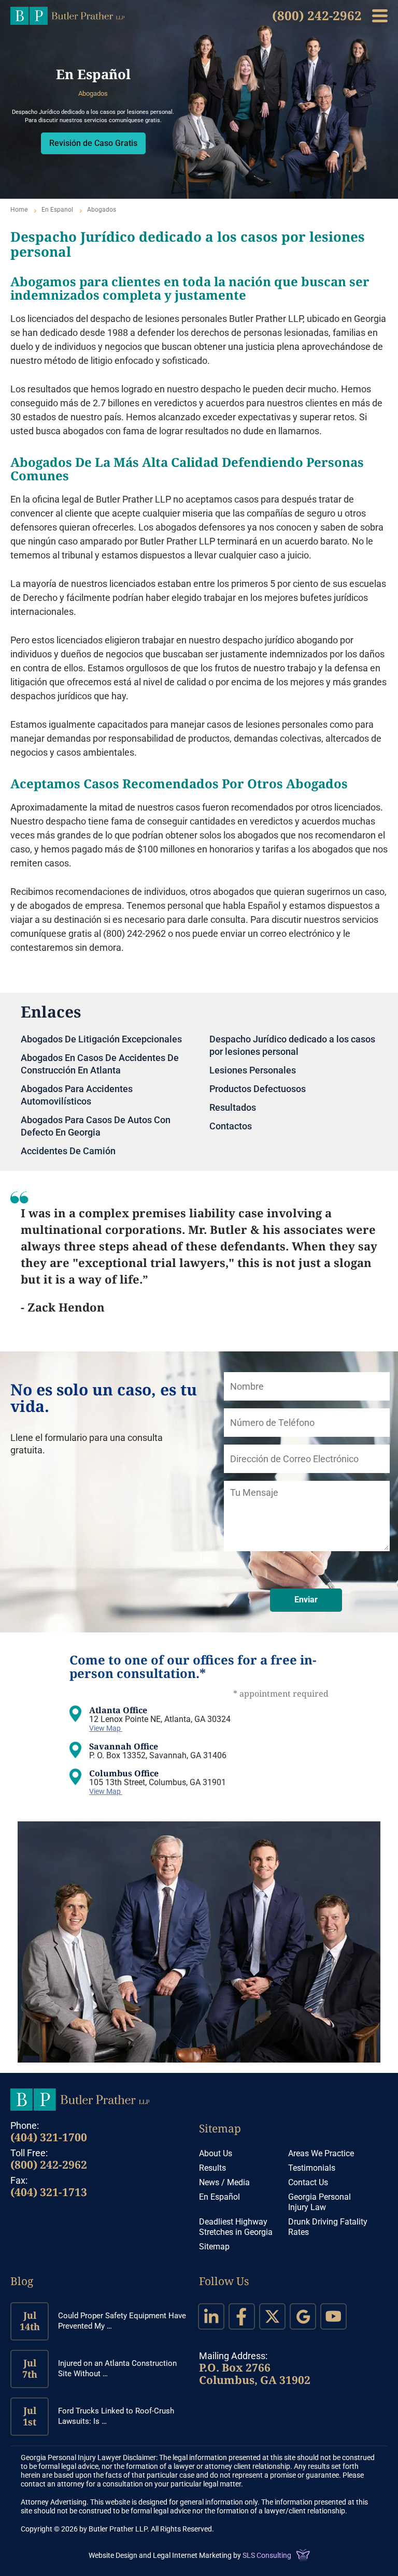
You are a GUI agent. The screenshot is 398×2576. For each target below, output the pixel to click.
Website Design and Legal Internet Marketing (160, 2555)
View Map (106, 1728)
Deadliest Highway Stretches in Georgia (236, 2227)
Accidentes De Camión (68, 1151)
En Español (219, 2197)
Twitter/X (272, 2316)
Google (303, 2316)
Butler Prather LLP (67, 16)
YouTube (333, 2316)
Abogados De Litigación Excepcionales (101, 1039)
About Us (216, 2153)
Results (212, 2168)
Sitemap (220, 2128)
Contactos (231, 1126)
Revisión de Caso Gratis (93, 143)
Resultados (233, 1107)
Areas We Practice (321, 2153)
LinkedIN (211, 2316)
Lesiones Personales (253, 1070)
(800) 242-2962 (317, 15)
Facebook (242, 2316)
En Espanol (57, 210)
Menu (380, 16)
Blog (22, 2281)
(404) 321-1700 (49, 2137)
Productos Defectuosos (258, 1089)
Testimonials (312, 2168)
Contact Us (308, 2182)
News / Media (224, 2182)
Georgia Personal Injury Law (319, 2202)
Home (19, 210)
